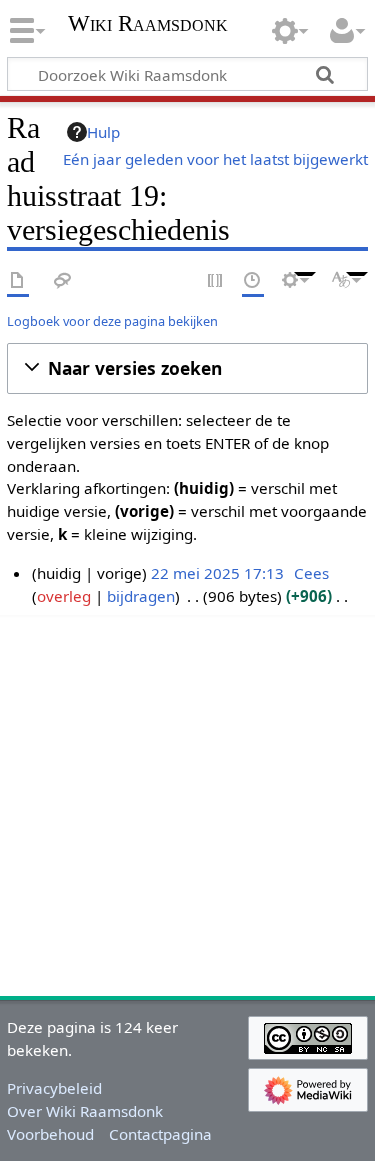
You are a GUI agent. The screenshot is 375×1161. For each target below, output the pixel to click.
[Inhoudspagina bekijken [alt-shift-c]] (18, 281)
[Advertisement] (187, 802)
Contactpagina (160, 1134)
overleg (64, 596)
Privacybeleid (54, 1088)
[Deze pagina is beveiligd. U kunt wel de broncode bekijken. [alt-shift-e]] (216, 281)
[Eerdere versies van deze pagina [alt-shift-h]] (253, 281)
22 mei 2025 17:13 (217, 573)
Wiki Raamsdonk (148, 25)
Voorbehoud (50, 1134)
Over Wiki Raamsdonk (85, 1111)
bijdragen (141, 596)
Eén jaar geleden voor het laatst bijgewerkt (215, 159)
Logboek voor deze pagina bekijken (112, 321)
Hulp (103, 132)
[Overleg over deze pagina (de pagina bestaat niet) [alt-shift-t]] (63, 281)
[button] (187, 368)
